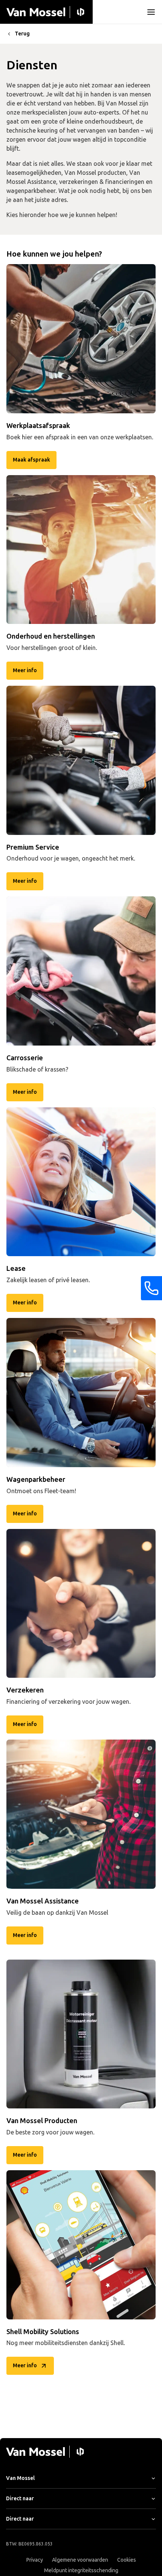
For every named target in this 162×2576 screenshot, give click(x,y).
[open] (151, 12)
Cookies (127, 2560)
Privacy (35, 2560)
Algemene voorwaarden (80, 2560)
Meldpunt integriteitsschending (81, 2571)
